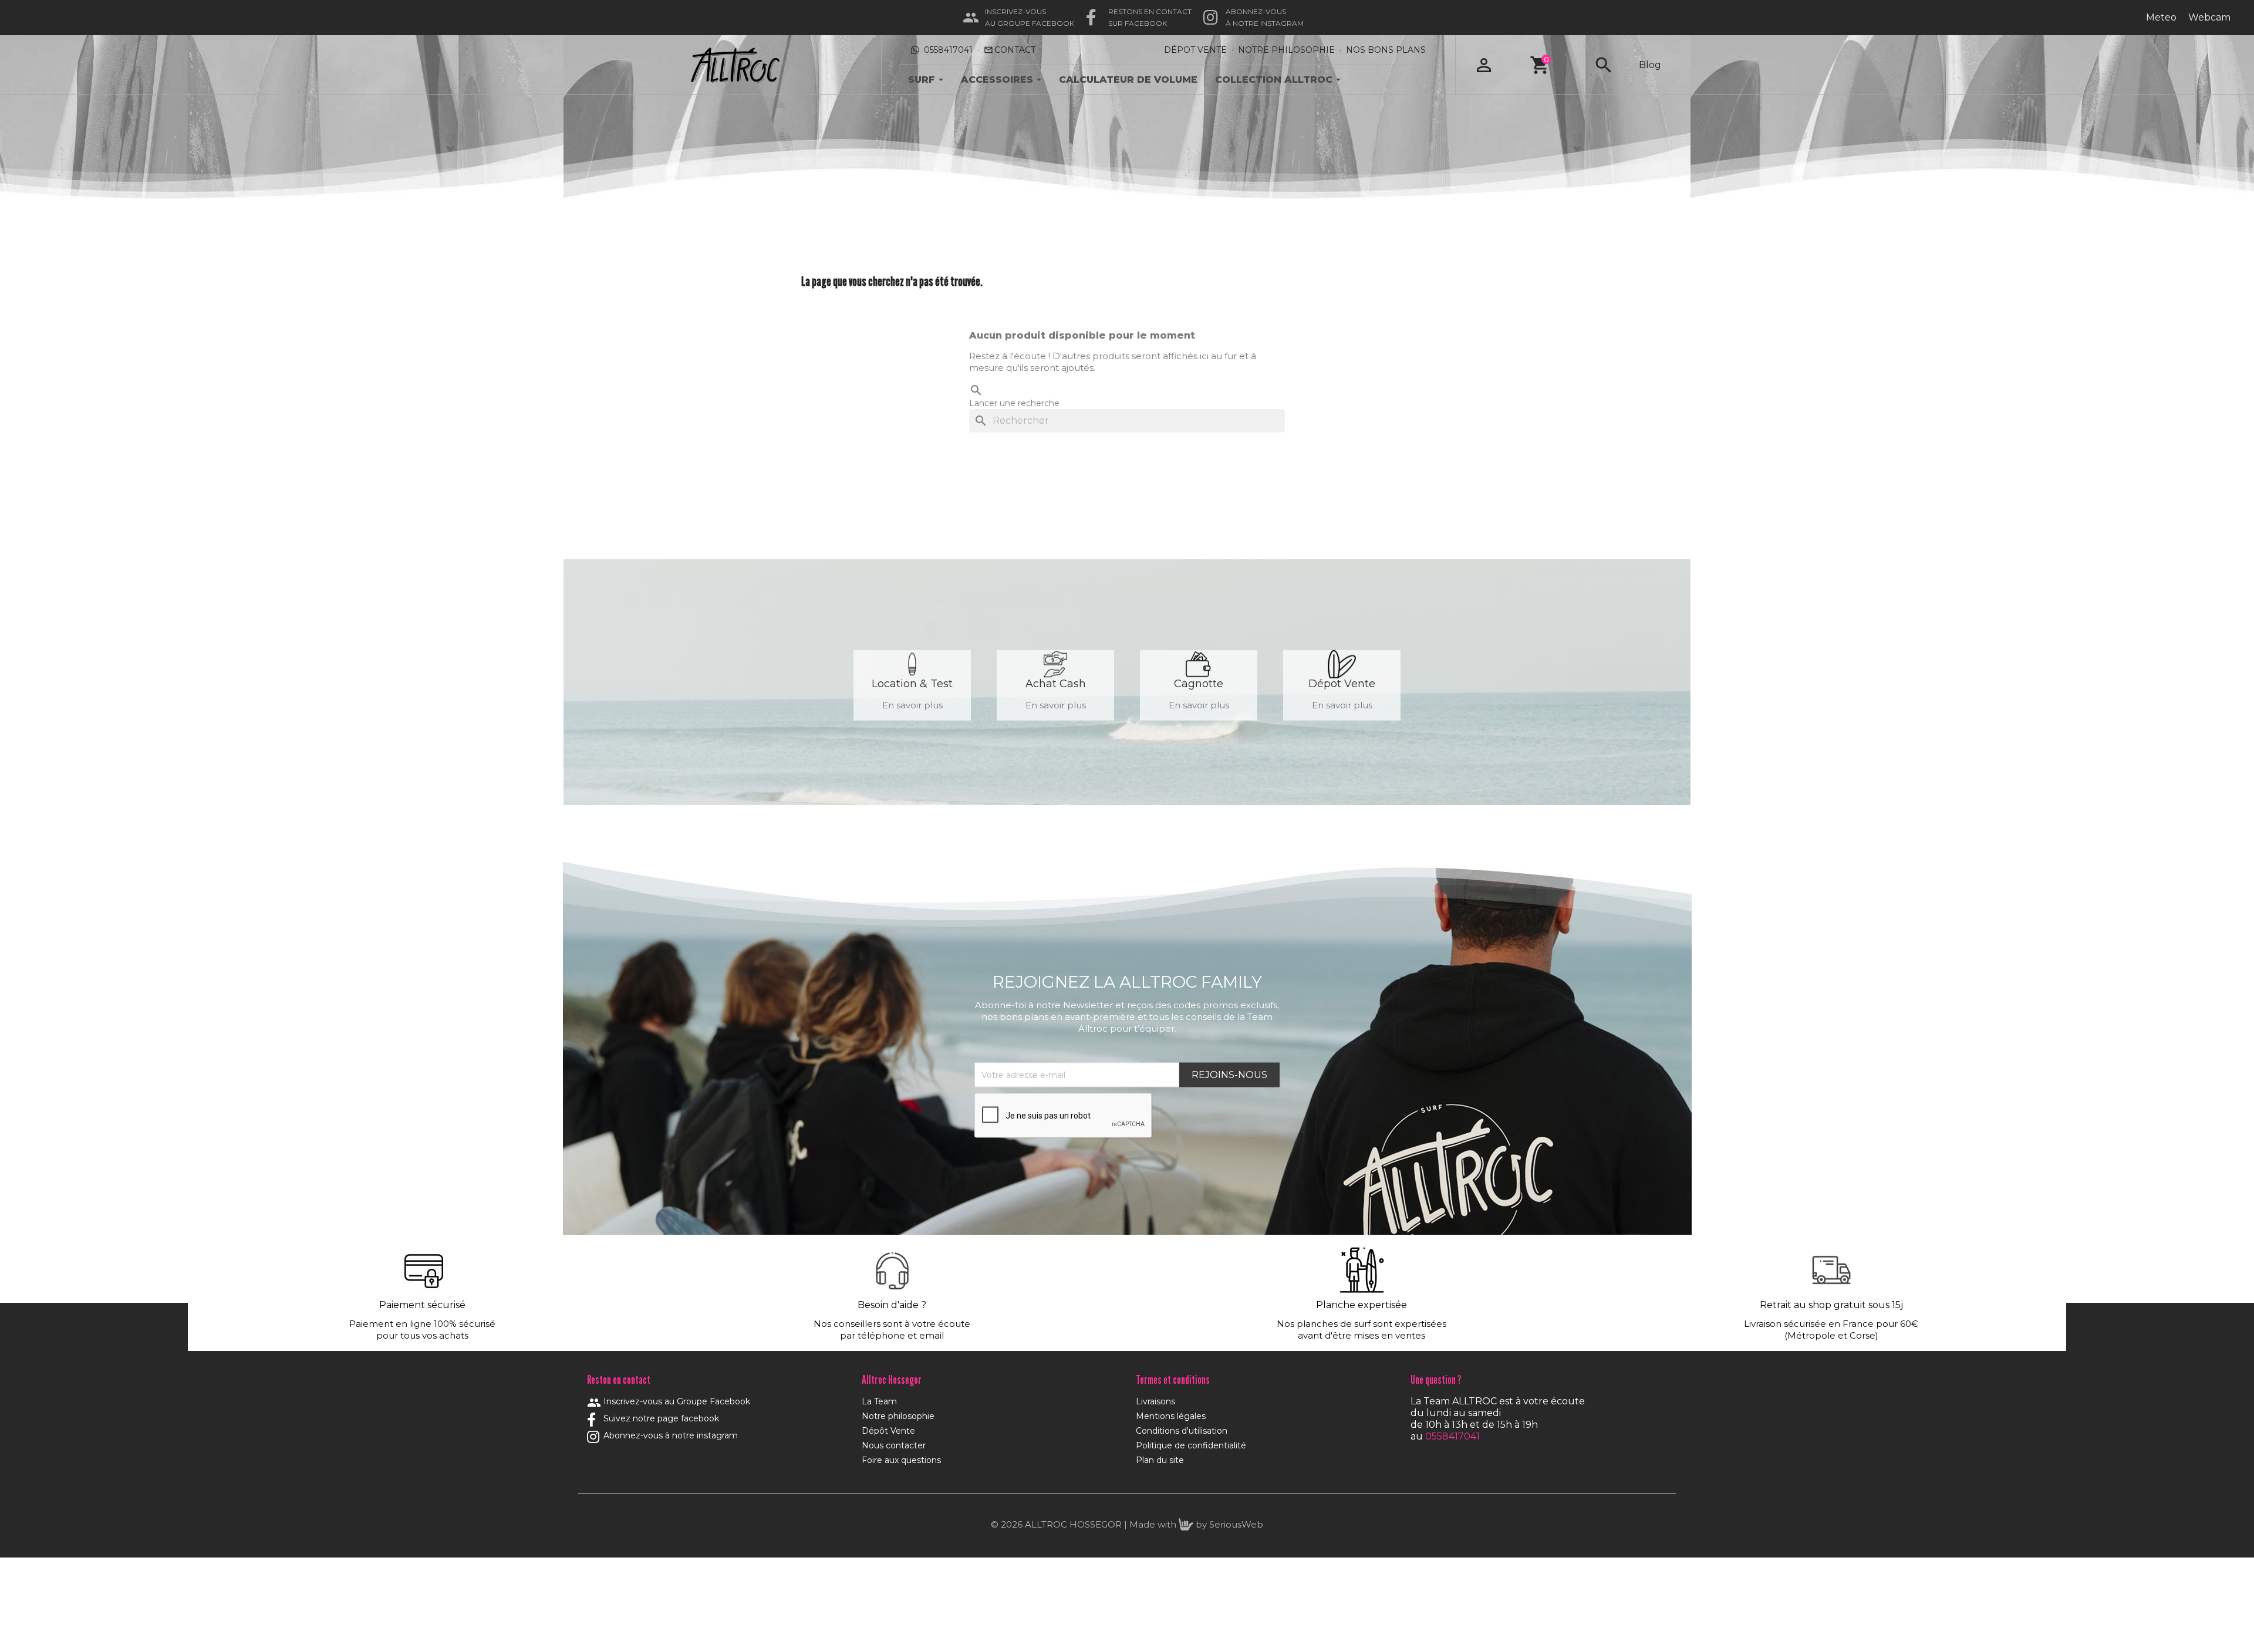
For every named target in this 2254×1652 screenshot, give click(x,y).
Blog (1650, 65)
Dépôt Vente (888, 1431)
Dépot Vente (1195, 50)
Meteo (2161, 17)
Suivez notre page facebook (660, 1418)
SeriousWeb (1236, 1524)
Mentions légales (1171, 1416)
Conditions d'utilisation (1182, 1431)
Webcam (2209, 17)
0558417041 (948, 50)
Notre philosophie (898, 1416)
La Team (879, 1401)
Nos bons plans (1386, 50)
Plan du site (1160, 1460)
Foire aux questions (901, 1460)
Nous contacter (894, 1445)
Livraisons (1155, 1401)
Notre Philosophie (1286, 50)
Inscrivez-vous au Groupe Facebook (669, 1401)
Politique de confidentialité (1191, 1445)
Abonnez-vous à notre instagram (669, 1435)
